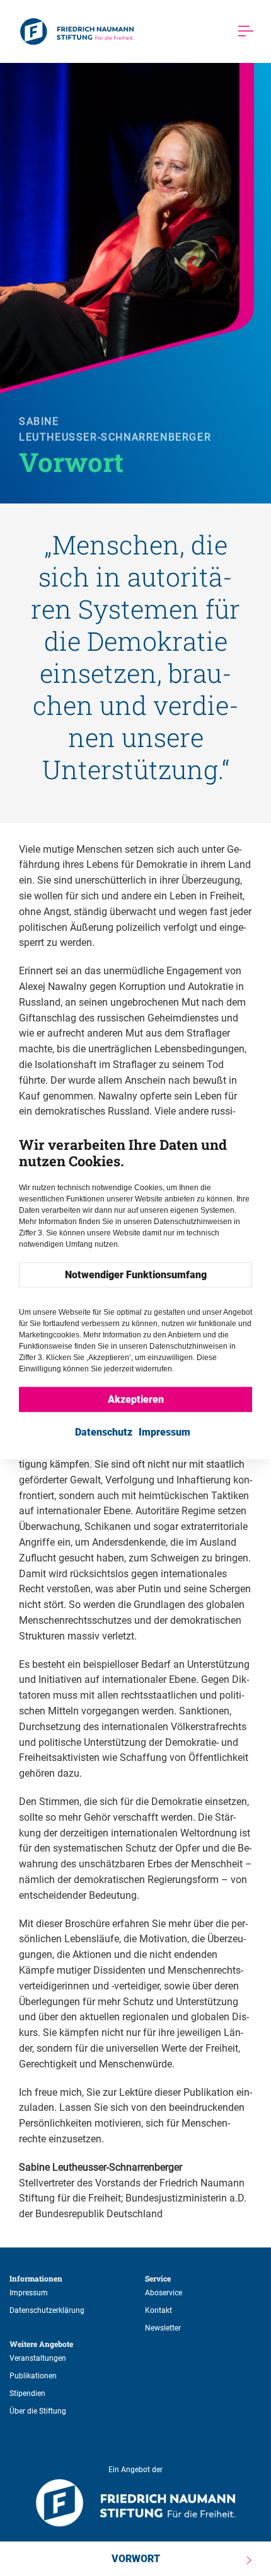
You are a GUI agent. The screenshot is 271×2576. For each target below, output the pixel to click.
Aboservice (164, 2293)
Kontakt (159, 2310)
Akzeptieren (136, 1399)
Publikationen (33, 2376)
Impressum (29, 2293)
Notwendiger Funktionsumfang (136, 1275)
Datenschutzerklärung (47, 2310)
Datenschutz (104, 1432)
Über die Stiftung (38, 2411)
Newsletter (163, 2328)
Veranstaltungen (38, 2358)
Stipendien (27, 2393)
